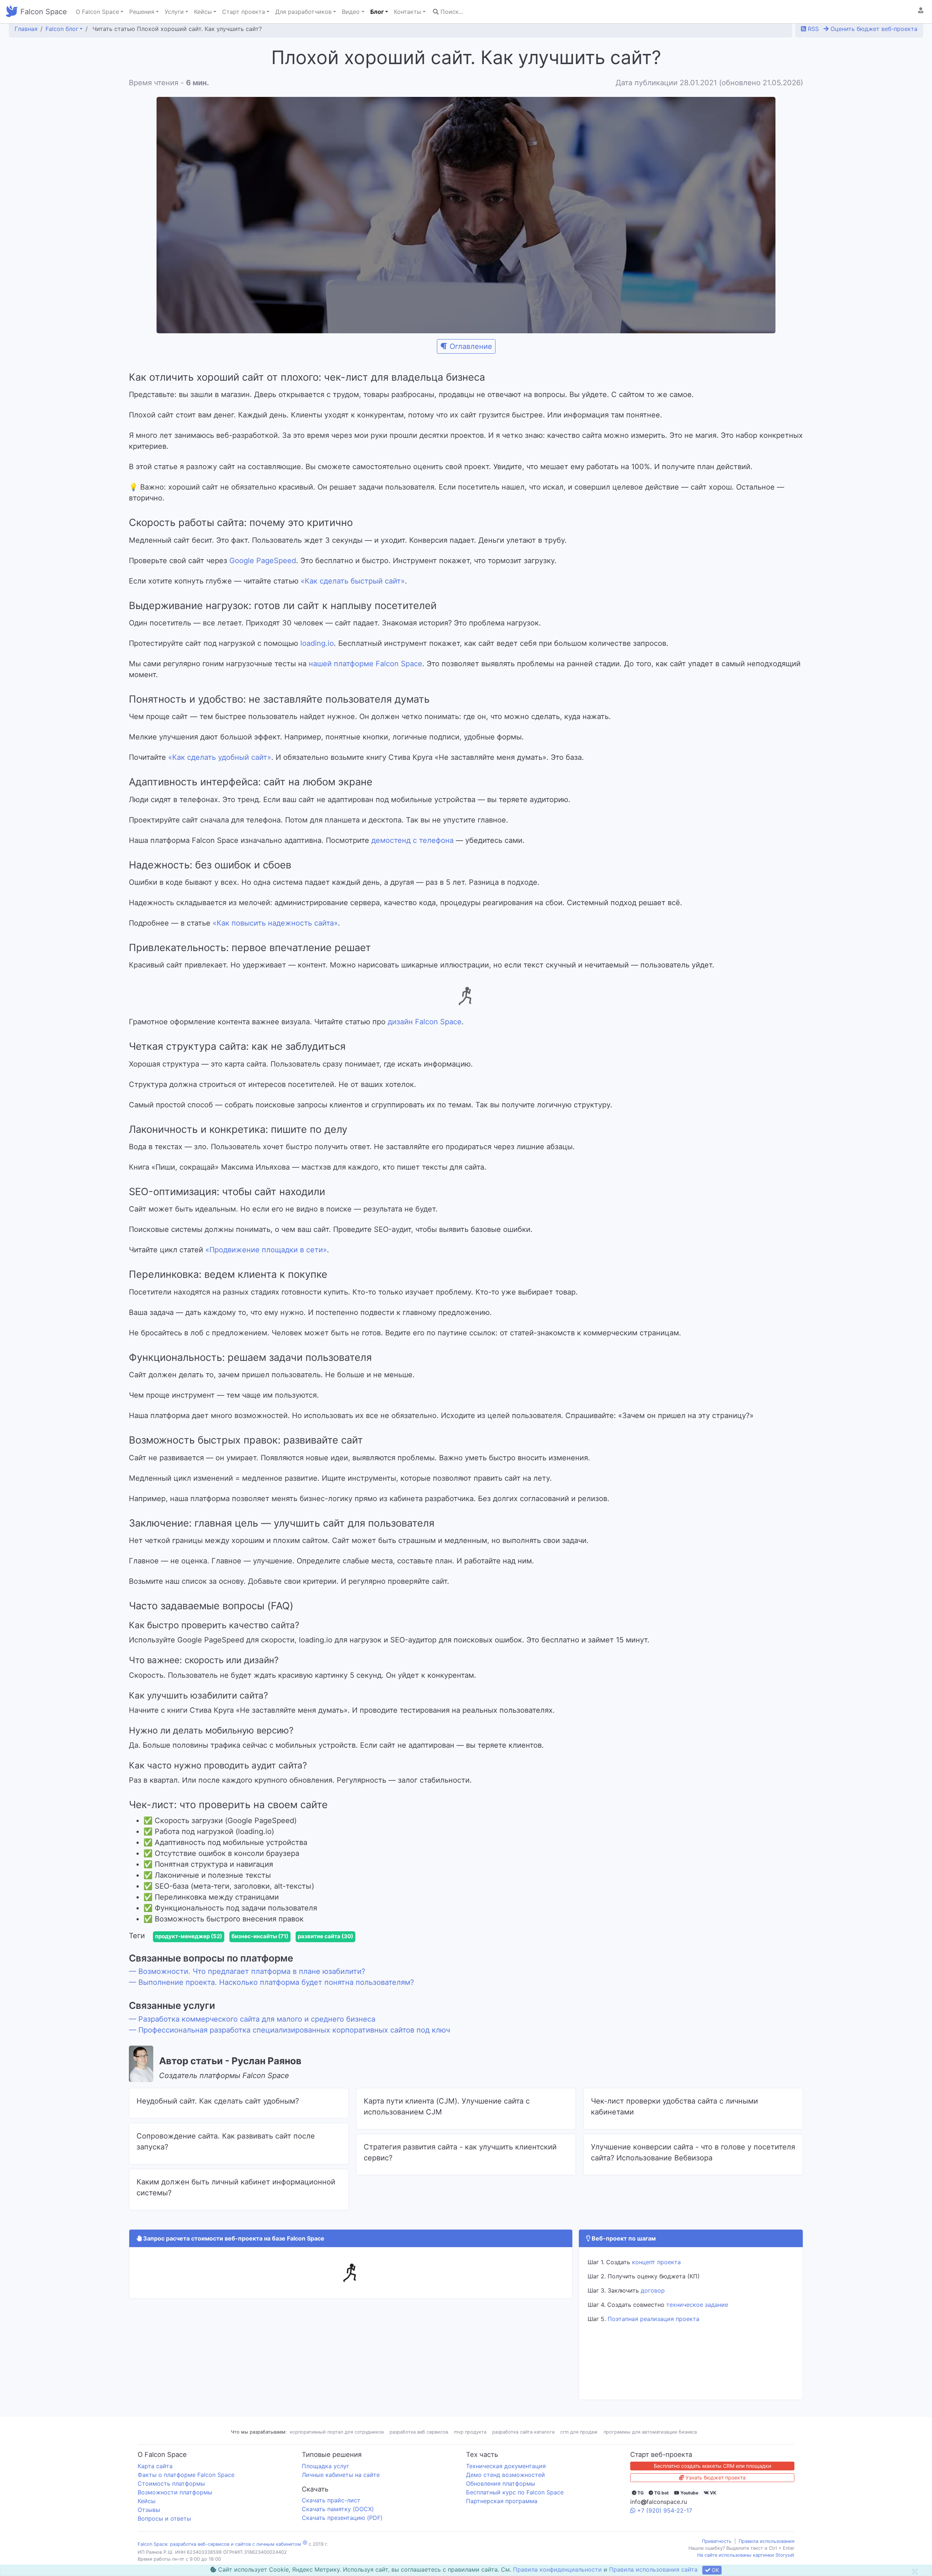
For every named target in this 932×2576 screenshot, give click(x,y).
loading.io (317, 643)
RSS (812, 29)
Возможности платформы (175, 2504)
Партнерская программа (502, 2513)
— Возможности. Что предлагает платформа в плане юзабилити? (247, 1983)
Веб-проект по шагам (623, 2250)
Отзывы (149, 2521)
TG (640, 2504)
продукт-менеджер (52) (189, 1948)
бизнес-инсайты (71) (260, 1948)
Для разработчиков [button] (303, 12)
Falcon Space (44, 12)
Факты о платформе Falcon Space (186, 2486)
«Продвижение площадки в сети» (266, 1250)
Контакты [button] (408, 12)
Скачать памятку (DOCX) (338, 2521)
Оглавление (471, 346)
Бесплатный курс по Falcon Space (515, 2504)
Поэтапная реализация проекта (653, 2330)
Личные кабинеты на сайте (341, 2486)
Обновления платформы (501, 2495)
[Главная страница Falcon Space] (12, 12)
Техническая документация (506, 2478)
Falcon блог (62, 29)
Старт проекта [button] (244, 12)
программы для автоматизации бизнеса (650, 2444)
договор (653, 2302)
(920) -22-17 (665, 2522)
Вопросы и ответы (164, 2530)
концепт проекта (656, 2274)
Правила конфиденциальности (557, 2569)
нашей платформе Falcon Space (366, 664)
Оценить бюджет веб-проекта (873, 29)
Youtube (689, 2504)
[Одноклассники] (143, 1935)
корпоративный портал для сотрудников (337, 2444)
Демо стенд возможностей (506, 2486)
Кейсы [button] (203, 12)
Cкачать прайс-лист (331, 2512)
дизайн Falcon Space (425, 1022)
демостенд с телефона (412, 840)
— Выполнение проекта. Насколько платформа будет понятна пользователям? (271, 1994)
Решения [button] (142, 12)
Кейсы (147, 2513)
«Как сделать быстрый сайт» (353, 581)
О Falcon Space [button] (97, 12)
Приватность (717, 2553)
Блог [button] (377, 12)
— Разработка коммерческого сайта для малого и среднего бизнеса (252, 2031)
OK (715, 2570)
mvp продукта (470, 2444)
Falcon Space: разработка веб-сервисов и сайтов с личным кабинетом (219, 2556)
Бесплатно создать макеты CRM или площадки (712, 2477)
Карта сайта (155, 2478)
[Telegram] (164, 1935)
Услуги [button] (174, 12)
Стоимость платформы (171, 2495)
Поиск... (451, 12)
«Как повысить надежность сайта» (275, 923)
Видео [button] (351, 12)
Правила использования (767, 2553)
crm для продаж (579, 2444)
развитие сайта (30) (325, 1948)
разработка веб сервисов (419, 2444)
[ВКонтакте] (133, 1935)
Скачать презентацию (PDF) (342, 2529)
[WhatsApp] (154, 1935)
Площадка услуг (325, 2478)
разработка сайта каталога (523, 2444)
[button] (921, 10)
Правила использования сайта (653, 2569)
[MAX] (174, 1935)
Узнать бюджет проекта (715, 2489)
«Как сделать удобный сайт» (220, 757)
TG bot (661, 2504)
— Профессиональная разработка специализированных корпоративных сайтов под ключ (289, 2042)
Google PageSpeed (263, 561)
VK (712, 2504)
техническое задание (697, 2316)
